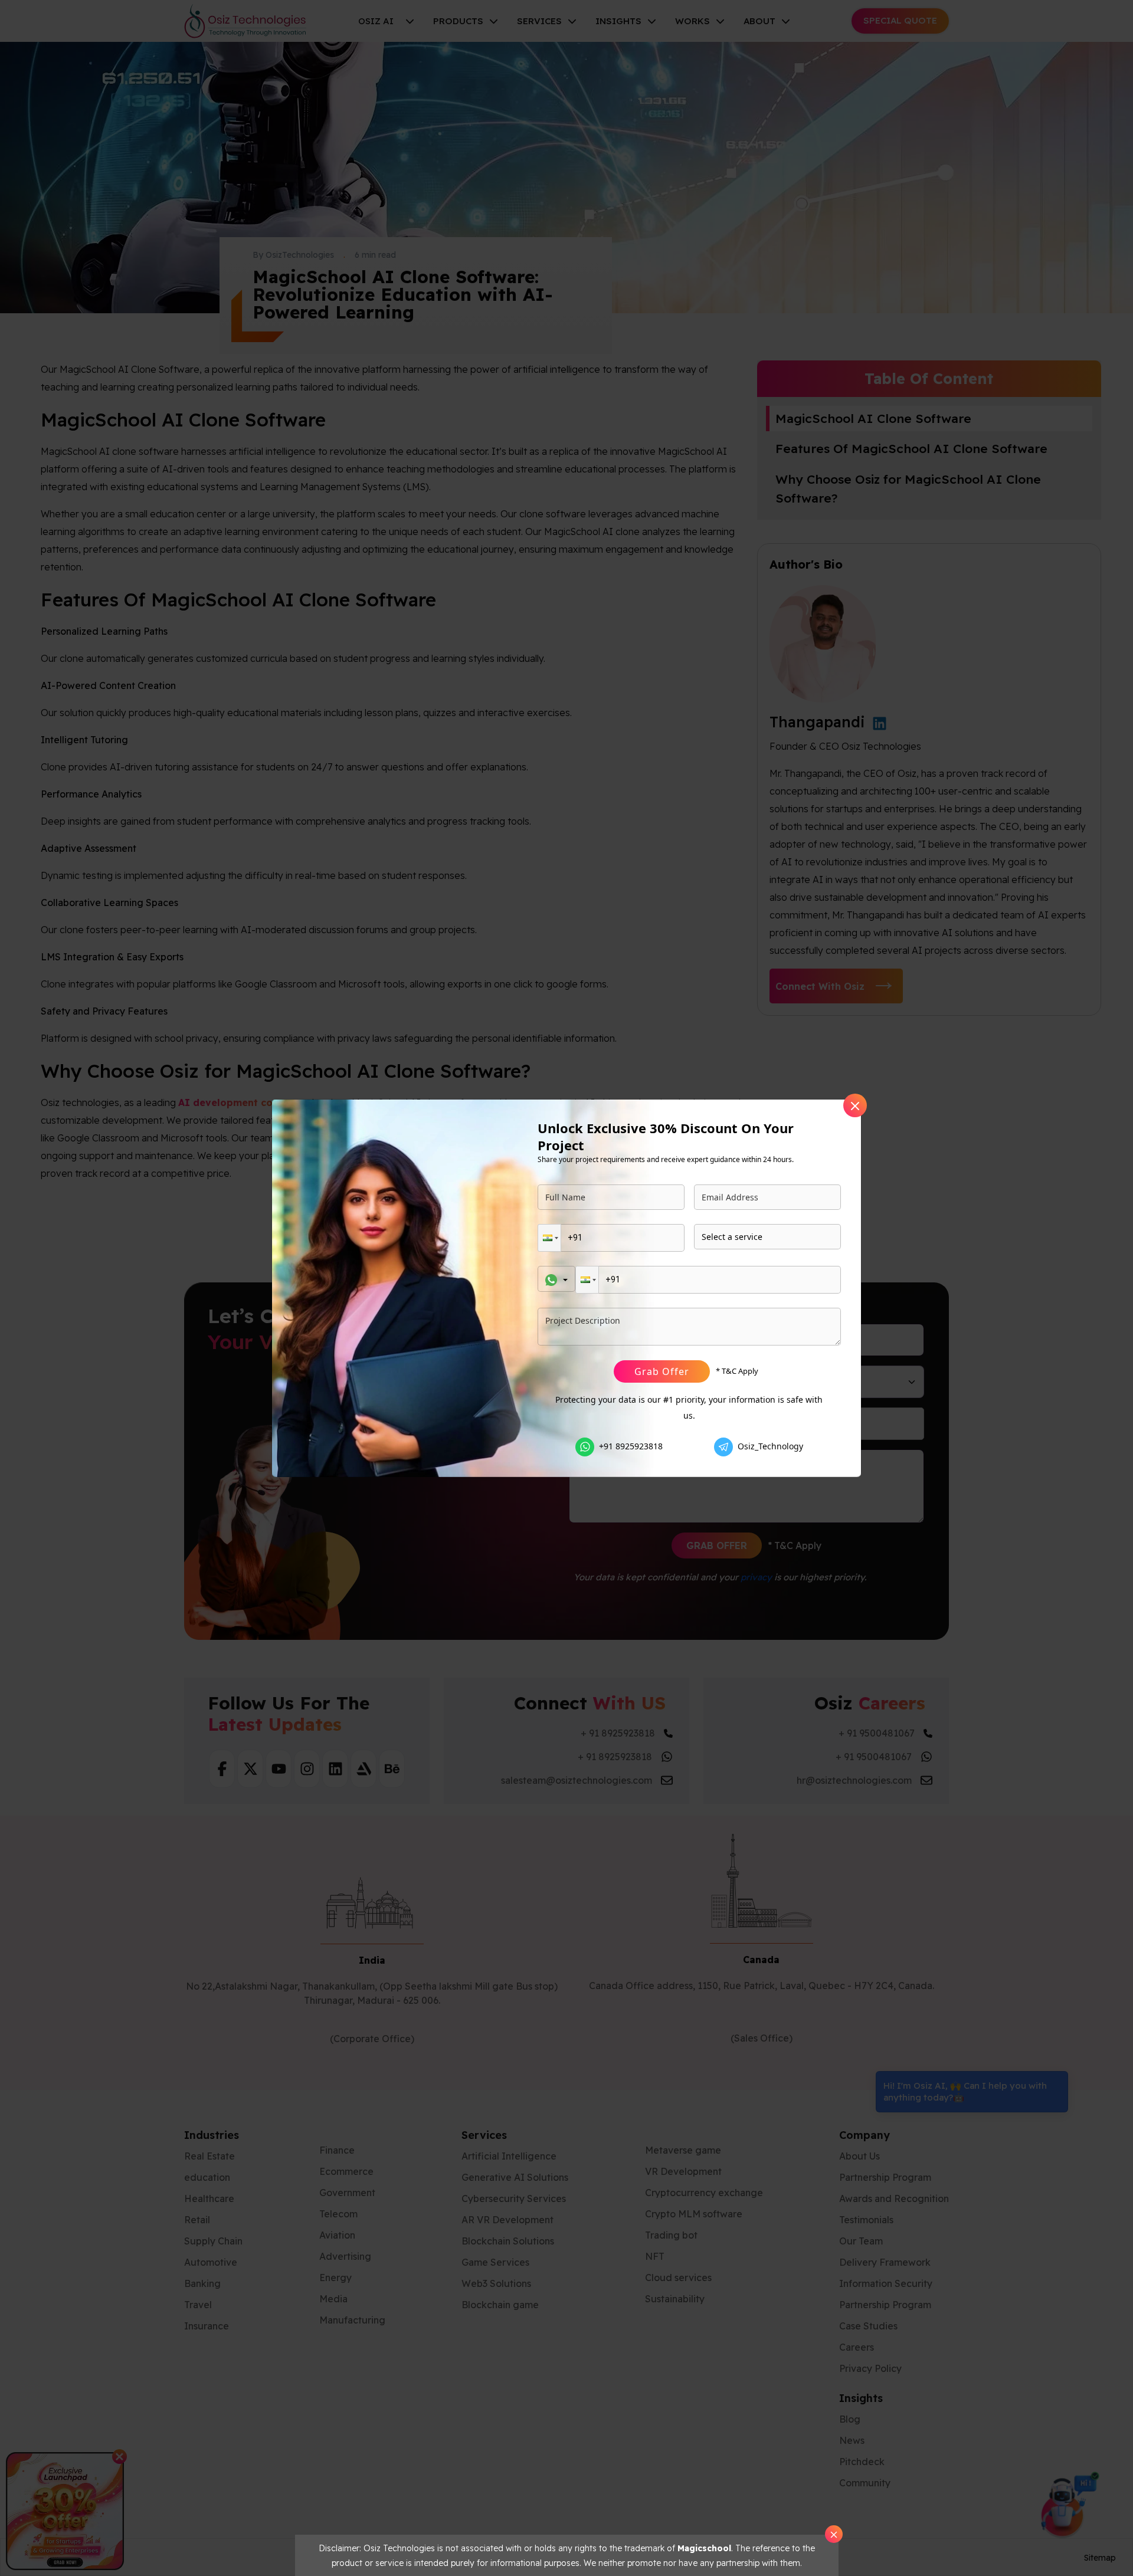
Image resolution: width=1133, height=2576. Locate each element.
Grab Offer (662, 1371)
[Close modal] (855, 1105)
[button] (549, 1238)
